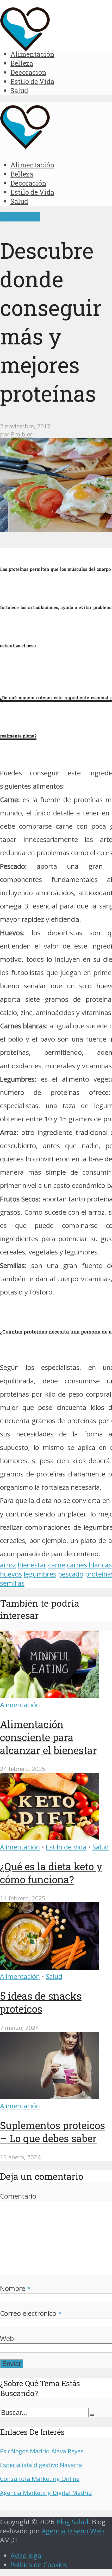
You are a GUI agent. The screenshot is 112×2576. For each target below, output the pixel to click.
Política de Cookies (39, 2565)
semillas (12, 1583)
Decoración (28, 72)
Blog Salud (72, 2522)
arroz (8, 1565)
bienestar (32, 1565)
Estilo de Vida (32, 81)
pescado (71, 1574)
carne (57, 1565)
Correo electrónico (31, 2313)
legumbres (40, 1574)
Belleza (22, 63)
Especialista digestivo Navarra (41, 2465)
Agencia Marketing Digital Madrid (46, 2493)
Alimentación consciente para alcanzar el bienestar (48, 1737)
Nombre (15, 2288)
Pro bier (22, 434)
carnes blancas (89, 1565)
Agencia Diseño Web (73, 2531)
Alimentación (32, 54)
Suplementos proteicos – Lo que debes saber (52, 2132)
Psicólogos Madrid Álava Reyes (42, 2451)
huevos (11, 1574)
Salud (19, 90)
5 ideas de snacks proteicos (41, 2002)
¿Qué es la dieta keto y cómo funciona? (51, 1873)
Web (7, 2339)
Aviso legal (27, 2556)
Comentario (18, 2196)
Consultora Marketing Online (40, 2479)
